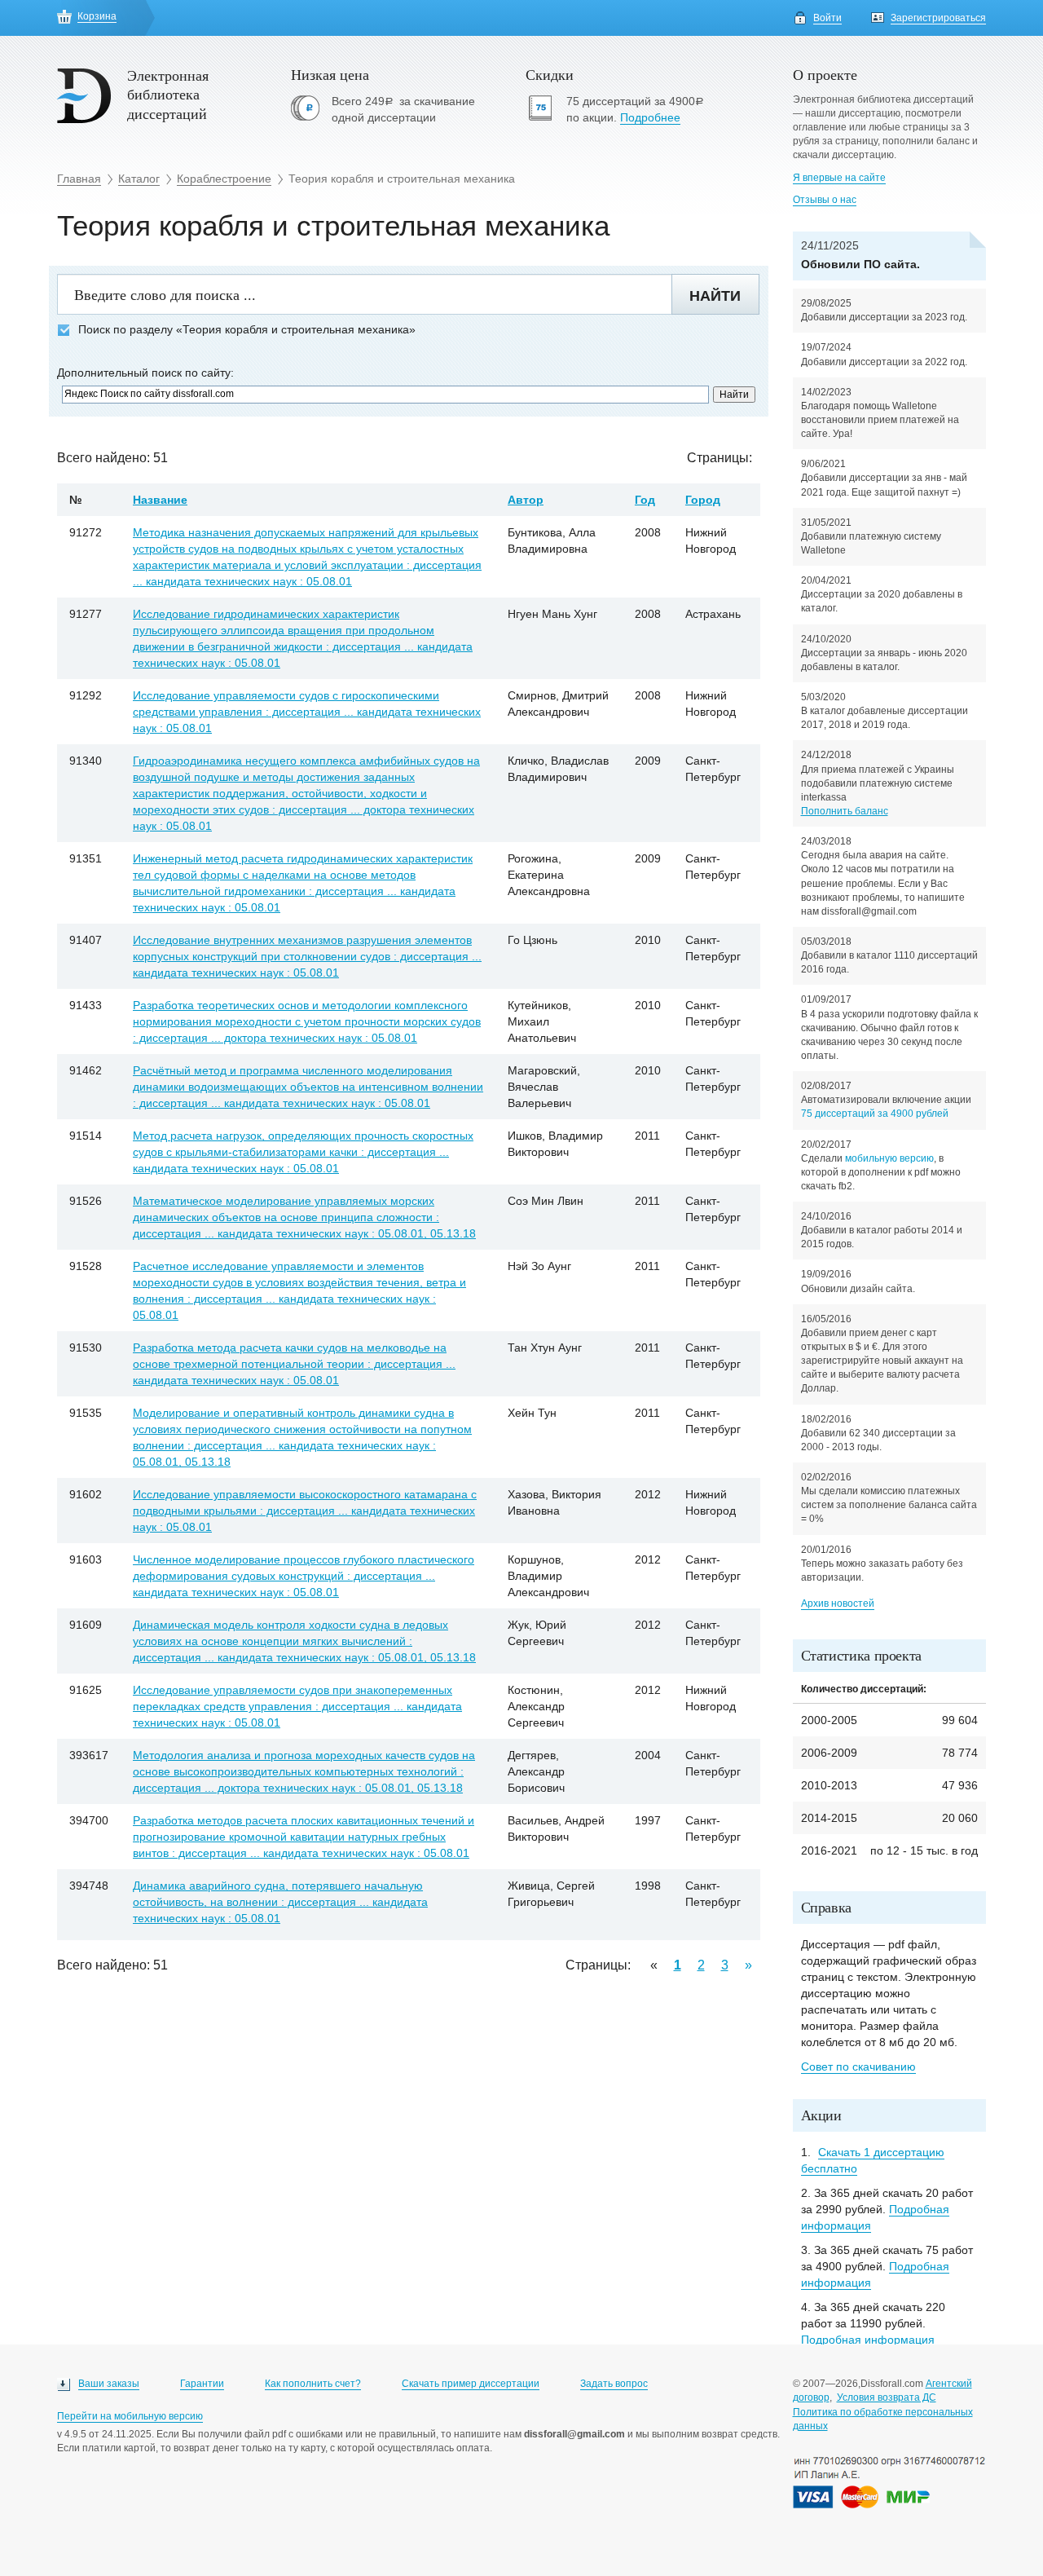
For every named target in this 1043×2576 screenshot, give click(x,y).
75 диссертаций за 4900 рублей (875, 1114)
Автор (526, 500)
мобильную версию (889, 1158)
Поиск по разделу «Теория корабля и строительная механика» (247, 330)
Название (160, 500)
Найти (715, 296)
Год (645, 500)
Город (703, 500)
